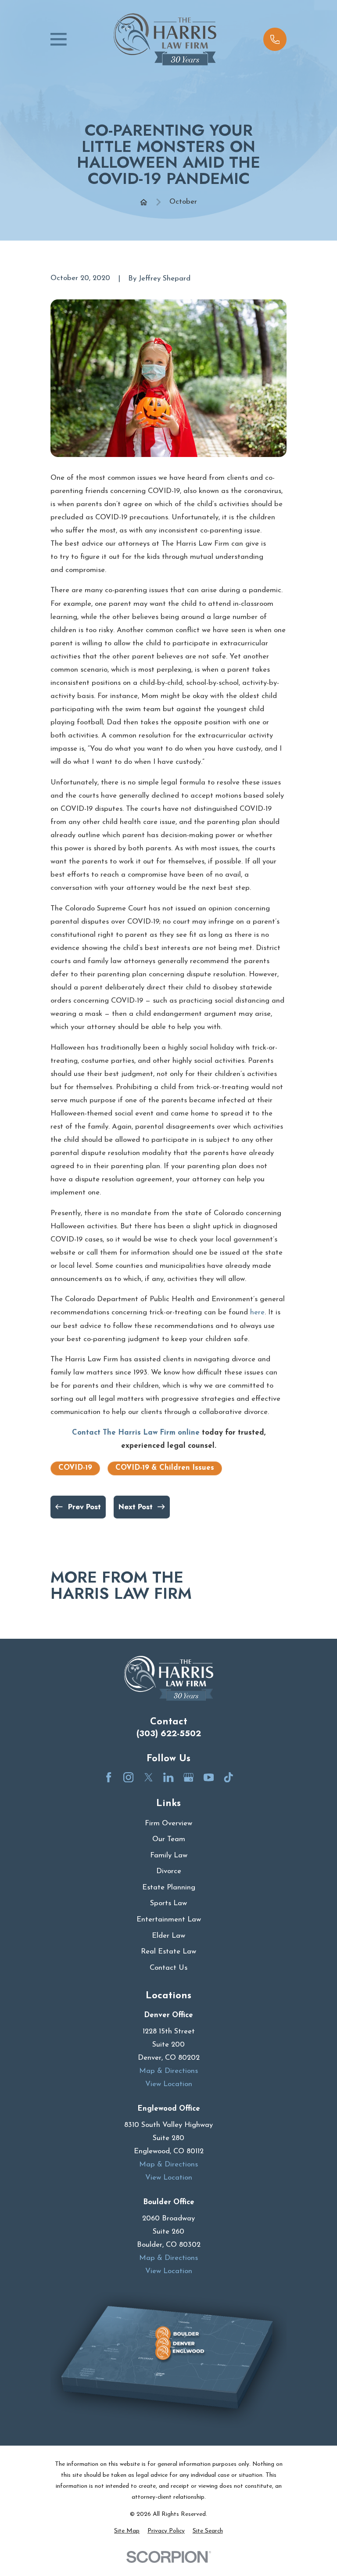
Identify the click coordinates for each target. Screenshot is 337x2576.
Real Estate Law (168, 1952)
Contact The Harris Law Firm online (136, 1433)
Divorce (169, 1871)
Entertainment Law (169, 1919)
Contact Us (168, 1968)
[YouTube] (209, 1777)
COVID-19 (75, 1468)
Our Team (169, 1839)
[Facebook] (109, 1777)
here (257, 1312)
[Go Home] (144, 202)
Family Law (169, 1855)
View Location (169, 2084)
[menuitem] (127, 2531)
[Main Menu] (59, 39)
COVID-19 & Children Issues (165, 1468)
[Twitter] (149, 1777)
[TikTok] (228, 1777)
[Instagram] (128, 1777)
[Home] (165, 39)
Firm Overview (168, 1823)
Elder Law (168, 1936)
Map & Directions (168, 2071)
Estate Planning (169, 1887)
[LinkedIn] (168, 1777)
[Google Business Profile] (188, 1777)
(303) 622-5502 (169, 1734)
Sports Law (168, 1903)
